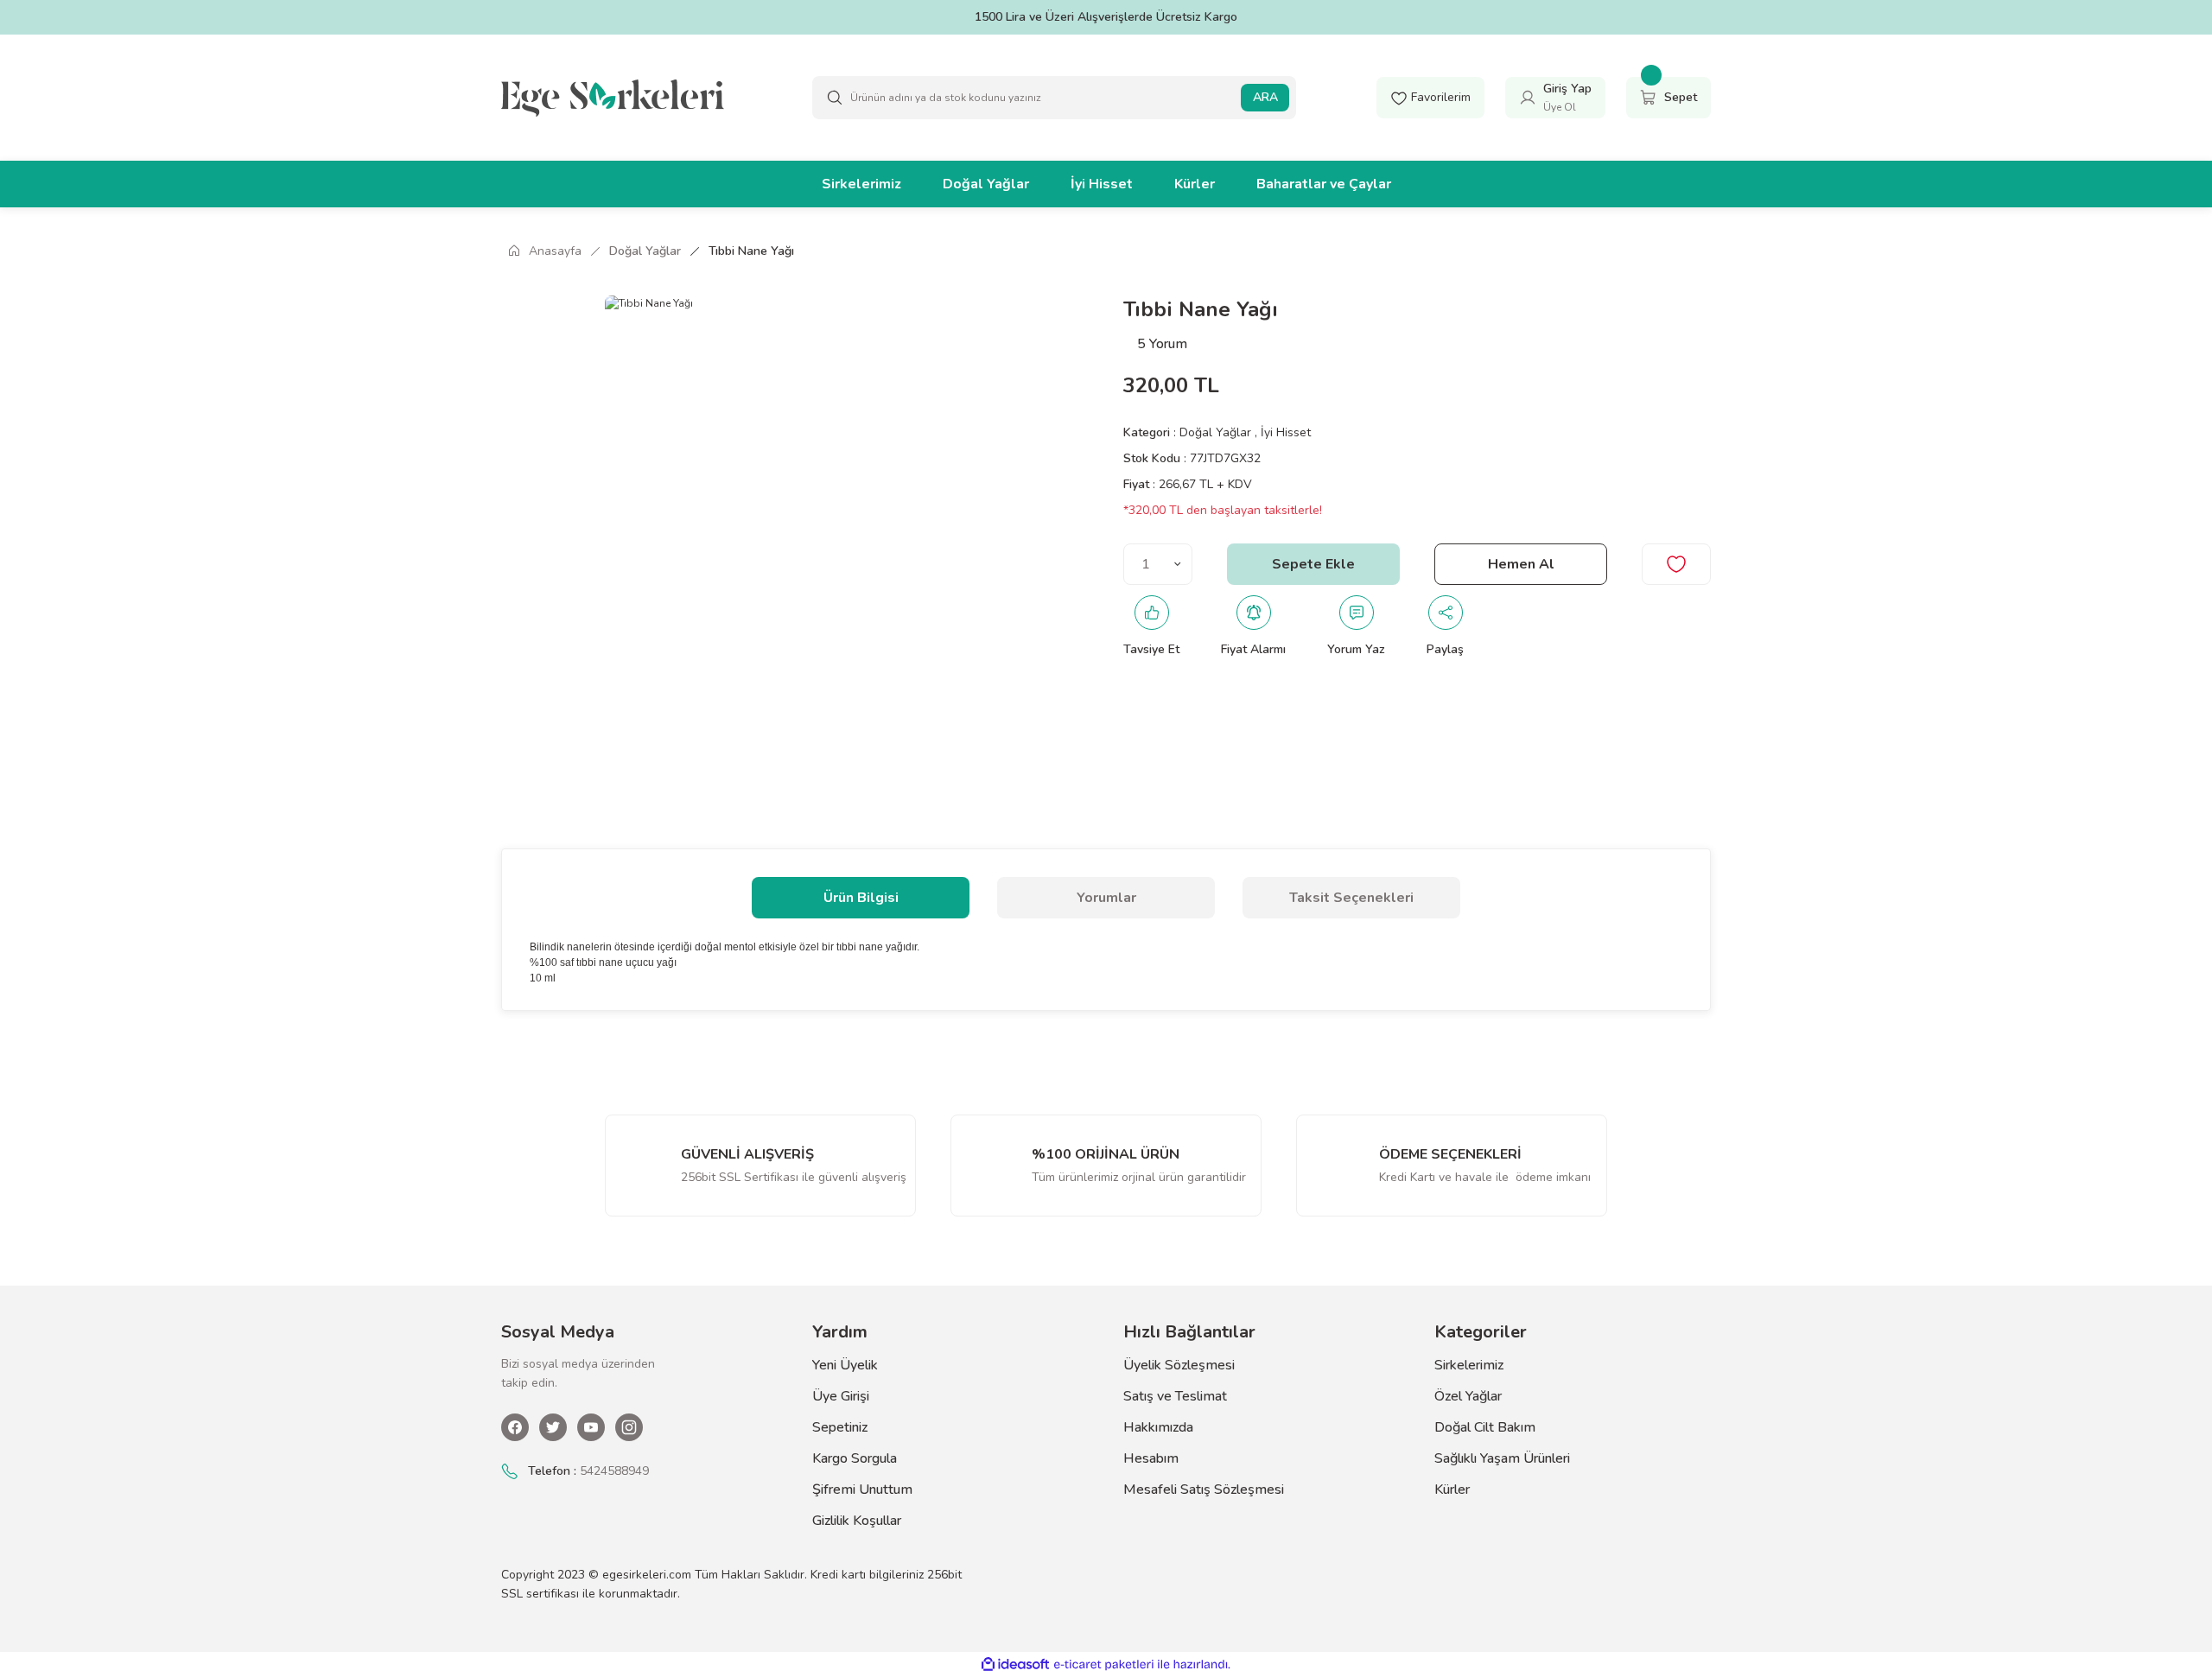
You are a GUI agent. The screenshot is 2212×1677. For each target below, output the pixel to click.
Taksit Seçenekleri (1351, 898)
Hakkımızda (1158, 1427)
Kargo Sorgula (855, 1458)
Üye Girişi (841, 1396)
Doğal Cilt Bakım (1485, 1427)
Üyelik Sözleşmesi (1179, 1365)
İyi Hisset (1286, 432)
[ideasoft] (1015, 1664)
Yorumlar (1106, 898)
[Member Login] (1528, 97)
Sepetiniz (840, 1427)
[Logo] (613, 97)
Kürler (1452, 1490)
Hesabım (1151, 1458)
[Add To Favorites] (1676, 564)
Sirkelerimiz (1469, 1365)
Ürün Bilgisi (861, 898)
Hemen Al (1521, 564)
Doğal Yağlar (1217, 432)
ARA (1265, 97)
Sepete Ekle (1313, 564)
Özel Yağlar (1468, 1396)
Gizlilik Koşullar (857, 1521)
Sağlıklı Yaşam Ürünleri (1502, 1458)
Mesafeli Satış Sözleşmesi (1204, 1490)
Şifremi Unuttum (862, 1490)
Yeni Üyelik (845, 1365)
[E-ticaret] (1104, 1665)
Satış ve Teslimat (1175, 1396)
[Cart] (1649, 97)
